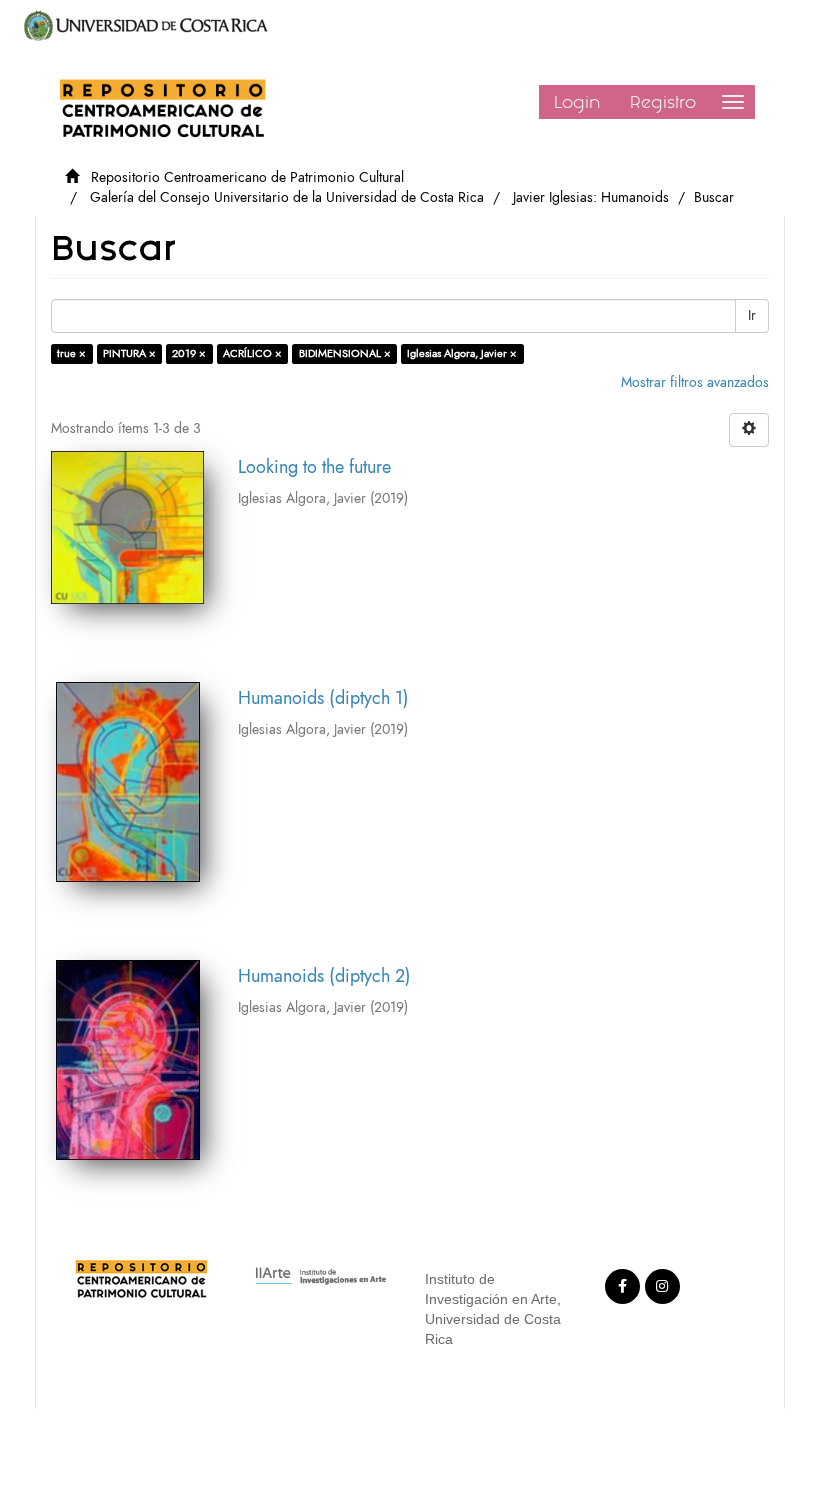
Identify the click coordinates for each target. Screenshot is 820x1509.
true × (71, 353)
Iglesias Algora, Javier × (462, 353)
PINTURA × (129, 353)
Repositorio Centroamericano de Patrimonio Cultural (247, 177)
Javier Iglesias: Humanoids (591, 197)
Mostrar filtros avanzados (695, 382)
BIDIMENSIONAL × (345, 353)
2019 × (189, 353)
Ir (752, 315)
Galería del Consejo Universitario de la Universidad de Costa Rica (287, 197)
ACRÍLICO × (252, 353)
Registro (663, 102)
